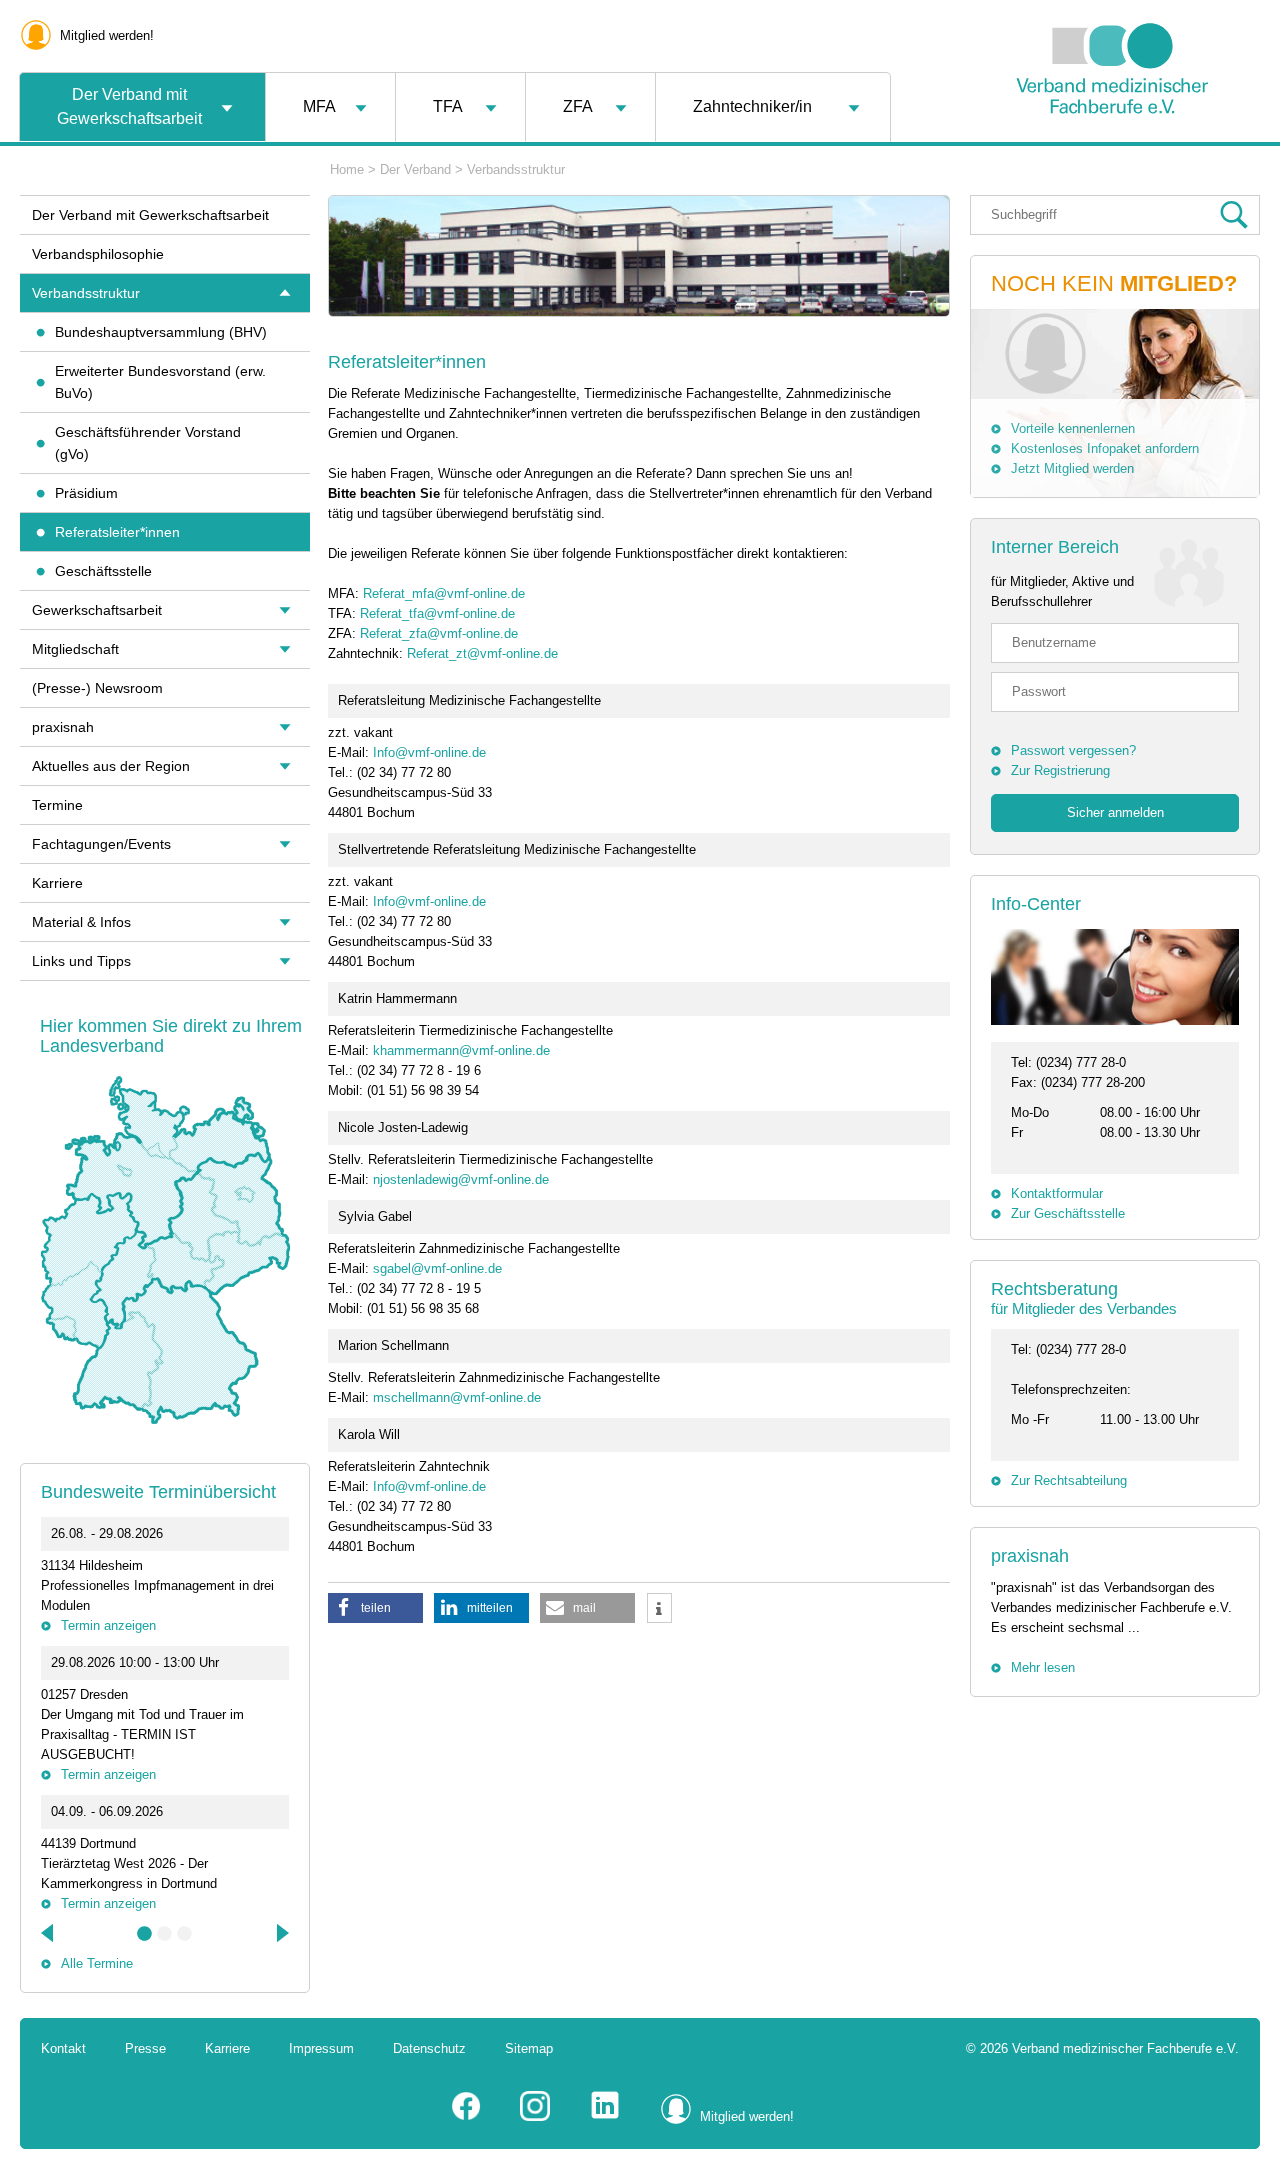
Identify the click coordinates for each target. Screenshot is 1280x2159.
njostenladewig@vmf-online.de (461, 1179)
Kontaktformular (1057, 1193)
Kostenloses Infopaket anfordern (1105, 448)
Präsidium (86, 493)
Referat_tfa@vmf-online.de (437, 613)
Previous (49, 1933)
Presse (145, 2048)
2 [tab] (165, 1934)
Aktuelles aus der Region (111, 766)
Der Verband (415, 169)
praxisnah (1030, 1556)
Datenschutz (429, 2048)
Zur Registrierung (1060, 770)
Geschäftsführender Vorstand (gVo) (148, 443)
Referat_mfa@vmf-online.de (444, 593)
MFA (319, 106)
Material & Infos (81, 922)
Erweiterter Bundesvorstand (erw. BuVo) (160, 382)
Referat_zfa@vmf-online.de (439, 633)
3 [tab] (185, 1934)
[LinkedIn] (605, 2116)
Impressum (321, 2048)
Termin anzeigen (108, 1625)
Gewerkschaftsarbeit (97, 610)
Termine (57, 805)
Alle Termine (97, 1963)
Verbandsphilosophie (98, 254)
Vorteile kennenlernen (1073, 428)
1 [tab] (145, 1934)
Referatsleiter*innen (117, 532)
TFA (448, 106)
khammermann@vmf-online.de (461, 1050)
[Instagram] (535, 2116)
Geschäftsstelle (103, 571)
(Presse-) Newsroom (97, 688)
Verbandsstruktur (516, 169)
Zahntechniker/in (752, 106)
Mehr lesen (1043, 1667)
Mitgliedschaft (75, 649)
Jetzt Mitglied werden (1072, 468)
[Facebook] (466, 2116)
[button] (375, 1608)
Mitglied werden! (107, 35)
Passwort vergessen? (1073, 750)
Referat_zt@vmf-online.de (482, 653)
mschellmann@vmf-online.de (457, 1397)
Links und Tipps (81, 961)
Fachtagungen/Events (101, 844)
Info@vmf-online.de (429, 752)
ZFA (578, 106)
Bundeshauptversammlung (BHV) (161, 332)
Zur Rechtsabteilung (1069, 1480)
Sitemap (529, 2048)
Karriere (57, 883)
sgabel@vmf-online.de (437, 1268)
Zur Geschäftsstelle (1068, 1213)
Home (347, 169)
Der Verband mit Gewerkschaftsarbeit (129, 106)
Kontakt (63, 2048)
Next (281, 1933)
